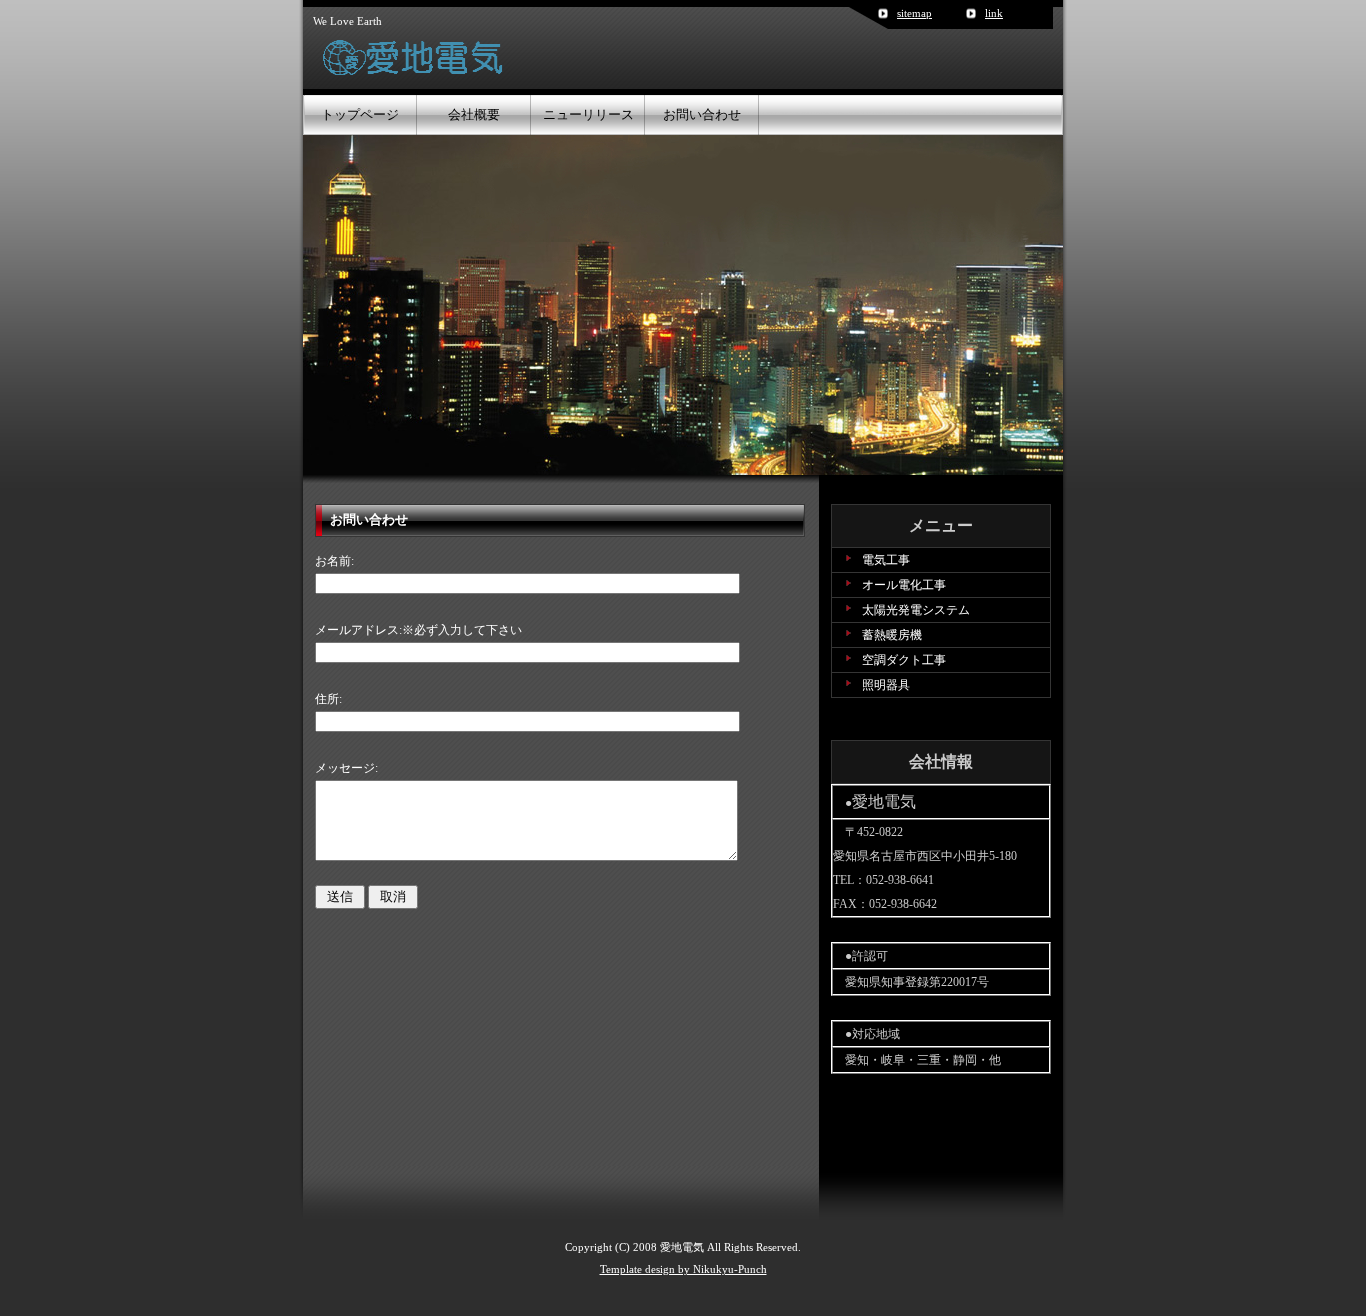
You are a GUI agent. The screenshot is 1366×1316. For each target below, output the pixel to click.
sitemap (914, 13)
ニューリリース (588, 114)
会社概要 (474, 114)
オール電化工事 (904, 585)
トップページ (360, 114)
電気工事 (886, 560)
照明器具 (886, 685)
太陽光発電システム (916, 610)
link (994, 13)
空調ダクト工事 (904, 660)
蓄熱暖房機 (892, 635)
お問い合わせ (702, 114)
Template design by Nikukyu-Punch (683, 1269)
